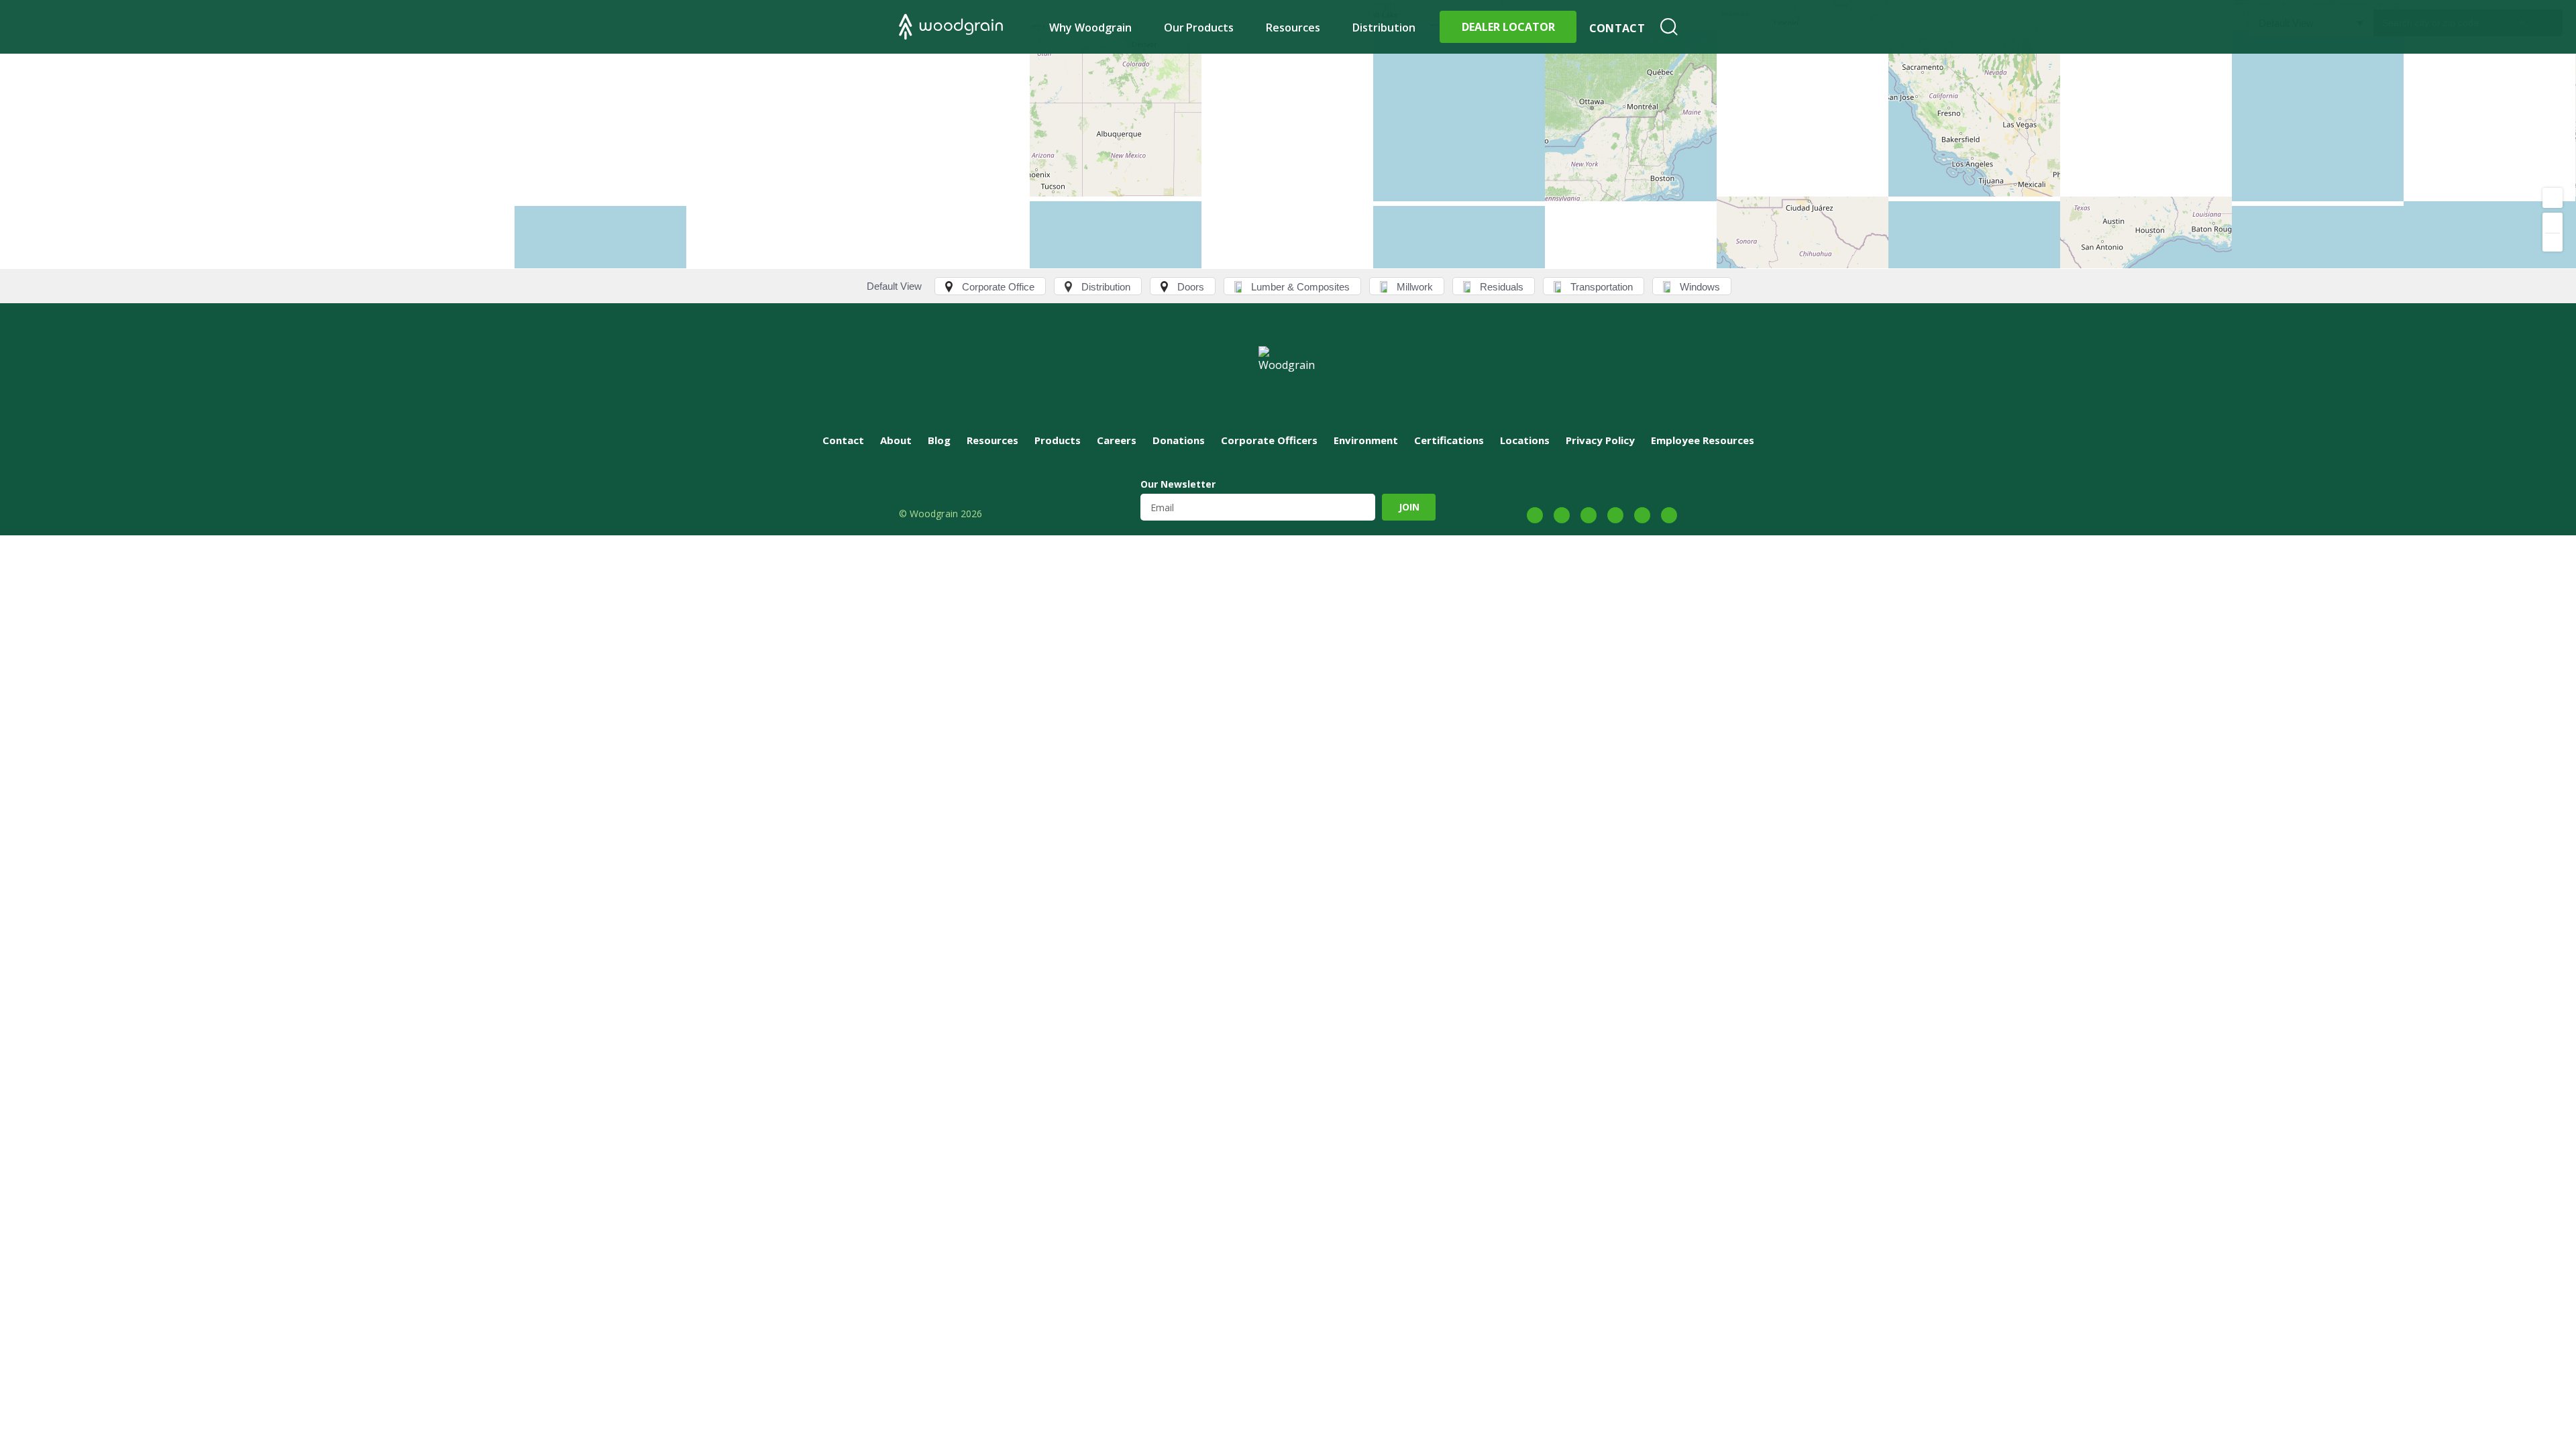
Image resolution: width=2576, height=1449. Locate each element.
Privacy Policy (1600, 440)
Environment (1366, 440)
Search (1669, 27)
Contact (1617, 28)
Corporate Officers (1269, 440)
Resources (1293, 28)
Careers (1117, 440)
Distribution (1384, 28)
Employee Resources (1703, 440)
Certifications (1449, 440)
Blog (939, 440)
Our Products (1199, 28)
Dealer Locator (1508, 27)
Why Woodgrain (1090, 28)
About (896, 440)
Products (1058, 440)
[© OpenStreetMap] (1288, 134)
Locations (1525, 440)
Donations (1179, 440)
